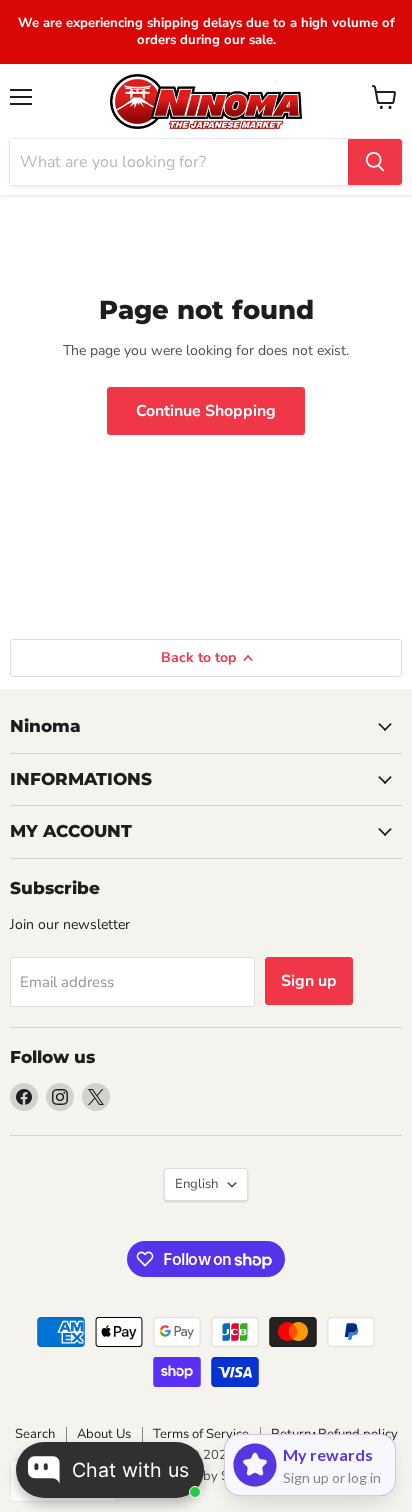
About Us (104, 1434)
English (196, 1184)
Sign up (309, 981)
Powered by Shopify (206, 1476)
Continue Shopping (206, 411)
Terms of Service (201, 1434)
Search (35, 1434)
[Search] (375, 162)
